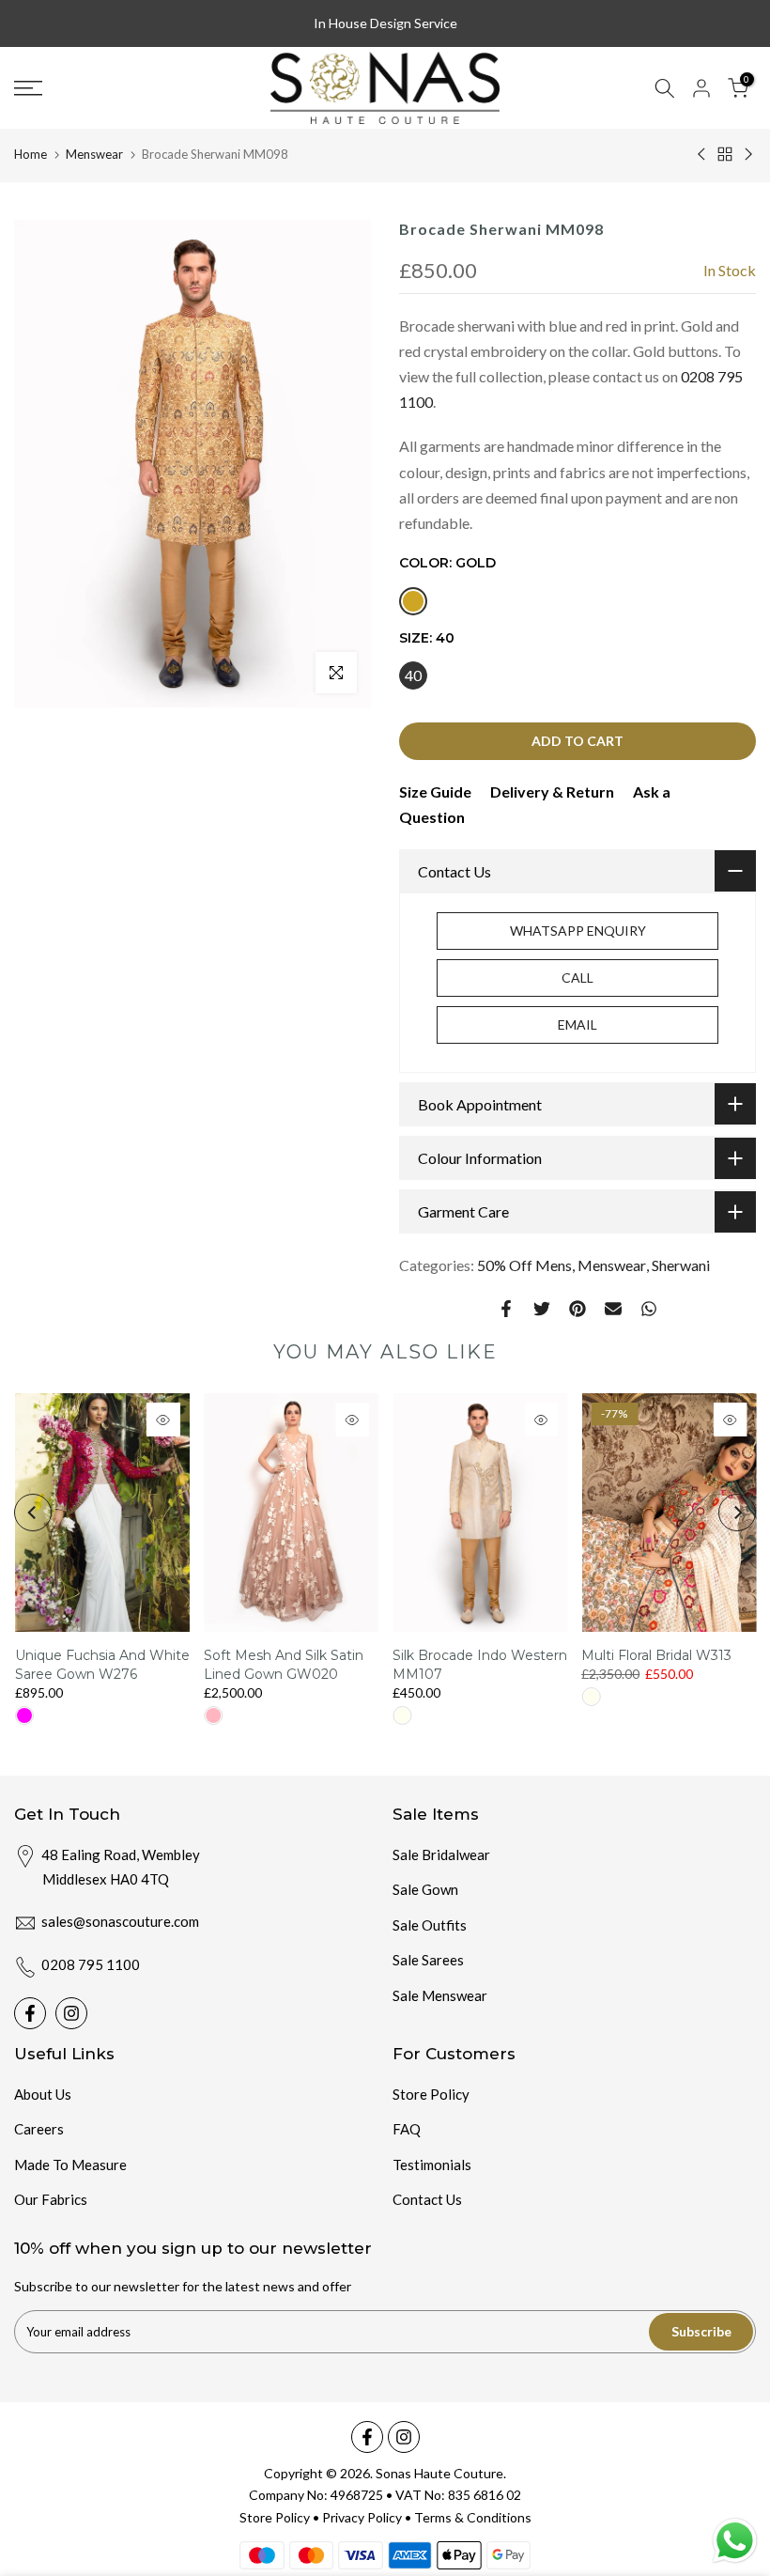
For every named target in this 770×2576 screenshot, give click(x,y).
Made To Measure (70, 2165)
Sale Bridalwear (441, 1854)
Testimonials (432, 2165)
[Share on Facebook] (506, 1309)
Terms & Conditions (473, 2517)
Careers (39, 2129)
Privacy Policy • (368, 2517)
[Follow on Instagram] (71, 2013)
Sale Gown (425, 1889)
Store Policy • (281, 2517)
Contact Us (427, 2199)
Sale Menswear (440, 1995)
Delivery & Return (552, 791)
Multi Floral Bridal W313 (656, 1655)
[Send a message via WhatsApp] (735, 2541)
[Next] (737, 1513)
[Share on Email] (613, 1309)
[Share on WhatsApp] (649, 1309)
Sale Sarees (428, 1960)
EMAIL (577, 1024)
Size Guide (435, 791)
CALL (577, 978)
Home (31, 154)
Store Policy (431, 2094)
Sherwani (681, 1265)
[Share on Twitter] (542, 1309)
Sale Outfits (430, 1925)
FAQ (407, 2129)
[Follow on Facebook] (30, 2013)
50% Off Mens (524, 1265)
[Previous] (33, 1513)
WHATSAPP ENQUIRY (578, 931)
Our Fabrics (51, 2199)
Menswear (94, 154)
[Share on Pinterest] (577, 1309)
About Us (43, 2094)
